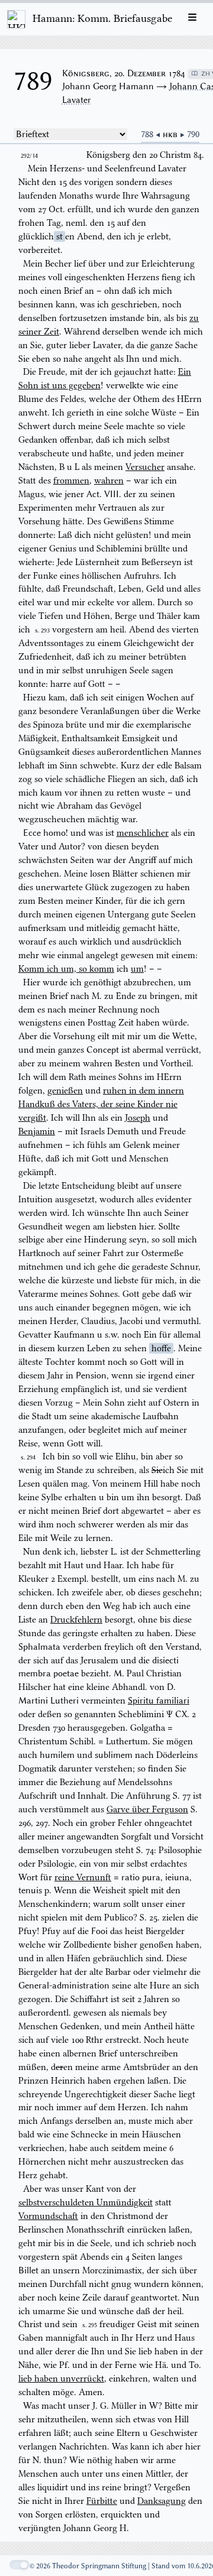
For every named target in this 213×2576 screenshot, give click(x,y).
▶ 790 (190, 134)
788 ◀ (152, 134)
